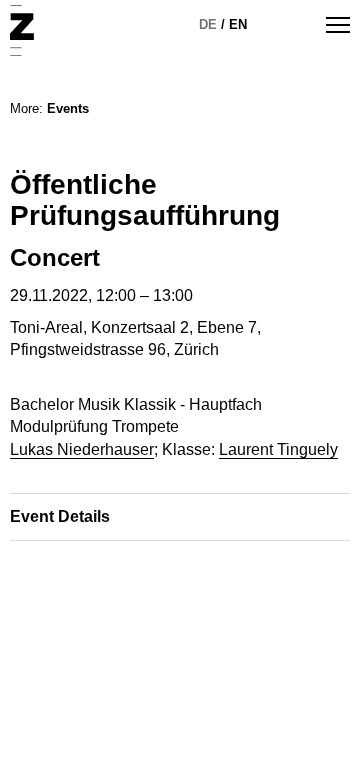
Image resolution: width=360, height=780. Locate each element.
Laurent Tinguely (278, 449)
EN (238, 24)
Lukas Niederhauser (82, 449)
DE (208, 24)
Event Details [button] (60, 516)
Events (68, 108)
